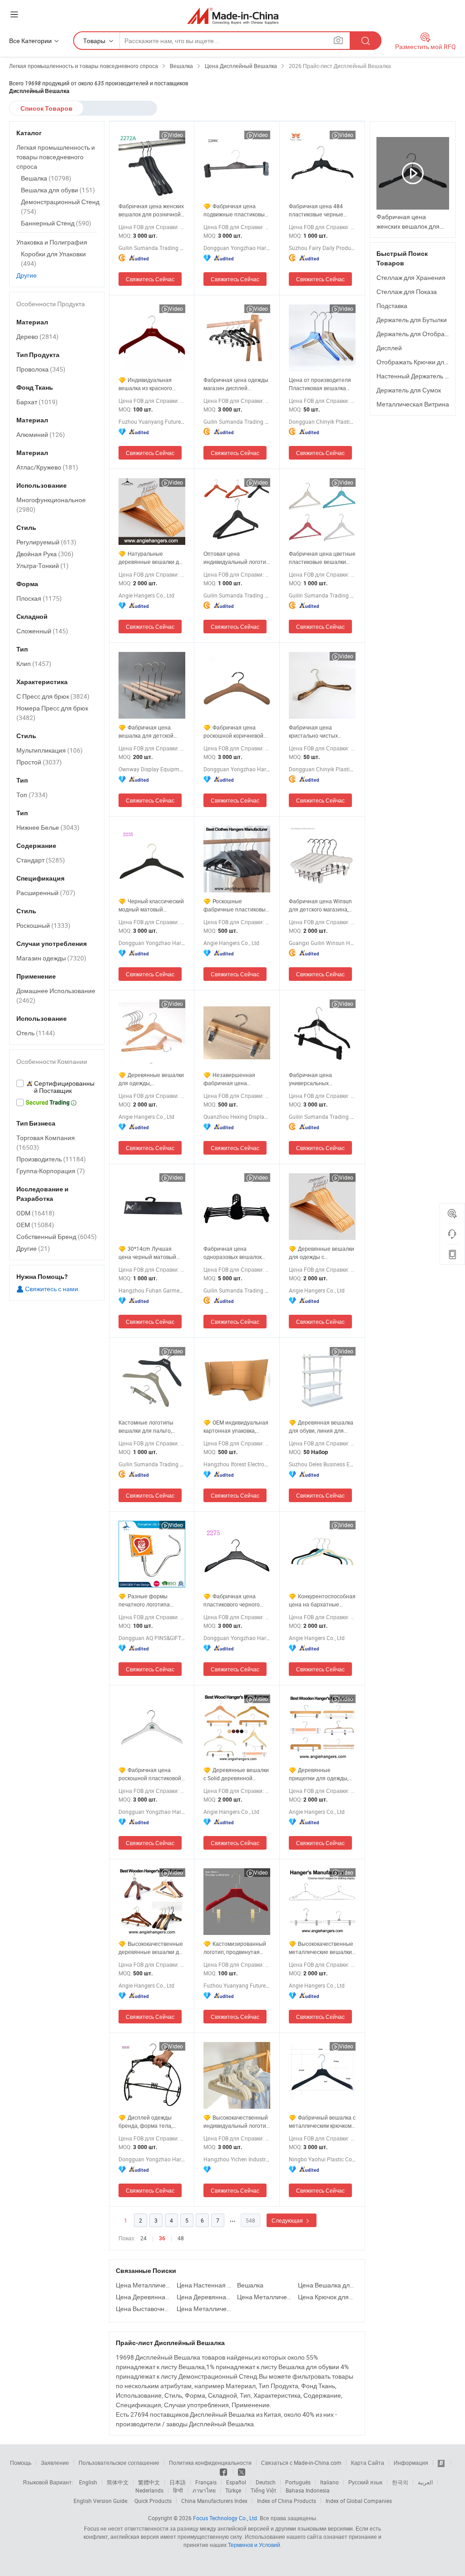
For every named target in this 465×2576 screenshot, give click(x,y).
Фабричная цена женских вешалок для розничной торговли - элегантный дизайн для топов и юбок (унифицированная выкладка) (151, 210)
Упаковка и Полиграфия (52, 242)
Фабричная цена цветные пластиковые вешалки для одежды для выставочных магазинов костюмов (322, 558)
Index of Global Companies (359, 2501)
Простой (39, 762)
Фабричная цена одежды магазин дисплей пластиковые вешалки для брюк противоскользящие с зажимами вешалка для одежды (236, 384)
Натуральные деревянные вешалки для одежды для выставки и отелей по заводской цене (152, 558)
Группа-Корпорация (51, 1171)
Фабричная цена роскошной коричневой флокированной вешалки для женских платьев (236, 732)
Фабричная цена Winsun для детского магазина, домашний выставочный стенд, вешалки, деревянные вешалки (320, 905)
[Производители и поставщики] (233, 16)
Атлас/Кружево (47, 467)
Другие (27, 275)
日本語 (178, 2482)
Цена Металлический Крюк (144, 2285)
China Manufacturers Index (214, 2501)
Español (236, 2482)
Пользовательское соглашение (119, 2463)
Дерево (37, 336)
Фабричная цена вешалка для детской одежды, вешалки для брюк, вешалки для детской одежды (146, 732)
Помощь (21, 2463)
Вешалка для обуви (58, 190)
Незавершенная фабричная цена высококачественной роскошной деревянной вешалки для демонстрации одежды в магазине (235, 1079)
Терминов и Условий (254, 2545)
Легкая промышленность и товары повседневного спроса (56, 157)
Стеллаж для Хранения (411, 277)
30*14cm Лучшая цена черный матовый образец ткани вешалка (149, 1253)
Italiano (329, 2482)
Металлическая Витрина (413, 404)
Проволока (41, 369)
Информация (411, 2463)
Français (206, 2482)
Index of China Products (287, 2501)
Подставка (392, 306)
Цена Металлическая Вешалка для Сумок (265, 2297)
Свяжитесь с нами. (52, 1289)
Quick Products (153, 2501)
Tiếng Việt (263, 2490)
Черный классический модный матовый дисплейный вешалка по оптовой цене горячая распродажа (151, 905)
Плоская (39, 598)
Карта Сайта (368, 2463)
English (88, 2482)
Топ (32, 795)
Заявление (55, 2463)
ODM (35, 1213)
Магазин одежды (51, 958)
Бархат (37, 402)
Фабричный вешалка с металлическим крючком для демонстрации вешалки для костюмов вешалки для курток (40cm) (322, 2122)
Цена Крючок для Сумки (326, 2297)
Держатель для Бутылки (412, 320)
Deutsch (266, 2482)
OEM (35, 1225)
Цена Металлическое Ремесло (205, 2309)
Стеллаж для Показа (407, 291)
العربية (425, 2482)
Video (176, 135)
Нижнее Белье (48, 827)
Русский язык (365, 2482)
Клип (34, 664)
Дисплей (389, 348)
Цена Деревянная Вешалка (144, 2297)
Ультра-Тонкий (42, 566)
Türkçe (233, 2490)
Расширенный (46, 893)
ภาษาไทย (204, 2490)
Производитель (51, 1159)
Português (298, 2482)
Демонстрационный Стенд (60, 206)
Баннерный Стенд (56, 223)
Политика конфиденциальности (210, 2463)
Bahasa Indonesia (308, 2490)
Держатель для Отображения (420, 334)
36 (162, 2238)
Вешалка (250, 2285)
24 (143, 2238)
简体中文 (118, 2482)
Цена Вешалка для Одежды (326, 2285)
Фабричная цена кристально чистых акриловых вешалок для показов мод (320, 732)
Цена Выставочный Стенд (144, 2309)
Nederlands (149, 2490)
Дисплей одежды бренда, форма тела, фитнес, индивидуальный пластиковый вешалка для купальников (151, 2122)
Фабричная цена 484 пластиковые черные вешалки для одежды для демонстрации (322, 210)
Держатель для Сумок (409, 390)
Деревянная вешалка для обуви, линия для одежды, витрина (321, 1427)
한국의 (400, 2482)
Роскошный (43, 925)
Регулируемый (46, 542)
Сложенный (42, 631)
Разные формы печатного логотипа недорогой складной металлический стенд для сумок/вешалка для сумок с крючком (152, 1600)
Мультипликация (49, 750)
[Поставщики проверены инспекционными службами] (57, 1087)
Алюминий (41, 434)
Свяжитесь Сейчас (150, 279)
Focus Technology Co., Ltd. (226, 2518)
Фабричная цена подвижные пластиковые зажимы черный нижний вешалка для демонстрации (236, 210)
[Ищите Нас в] (242, 2471)
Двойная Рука (45, 554)
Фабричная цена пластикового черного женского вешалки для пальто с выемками (232, 1600)
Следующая (288, 2220)
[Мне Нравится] (224, 2471)
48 (181, 2238)
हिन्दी (178, 2490)
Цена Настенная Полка (205, 2285)
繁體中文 (149, 2482)
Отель (36, 1033)
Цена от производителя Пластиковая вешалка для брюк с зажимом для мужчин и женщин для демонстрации (320, 384)
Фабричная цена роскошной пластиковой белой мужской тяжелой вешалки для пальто (150, 1774)
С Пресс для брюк (53, 696)
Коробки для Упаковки (53, 259)
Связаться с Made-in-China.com (301, 2463)
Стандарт (41, 860)
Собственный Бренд (57, 1237)
